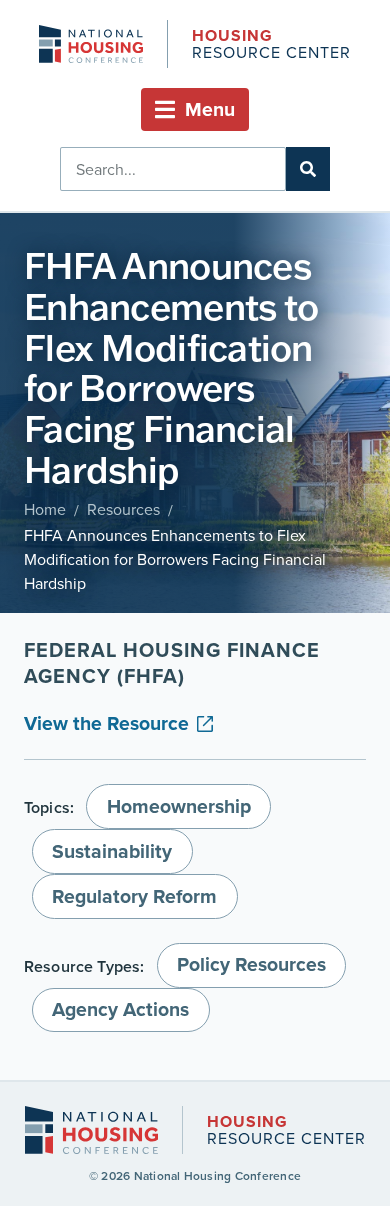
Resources (123, 509)
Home (45, 509)
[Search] (308, 169)
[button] (195, 109)
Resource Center (271, 45)
